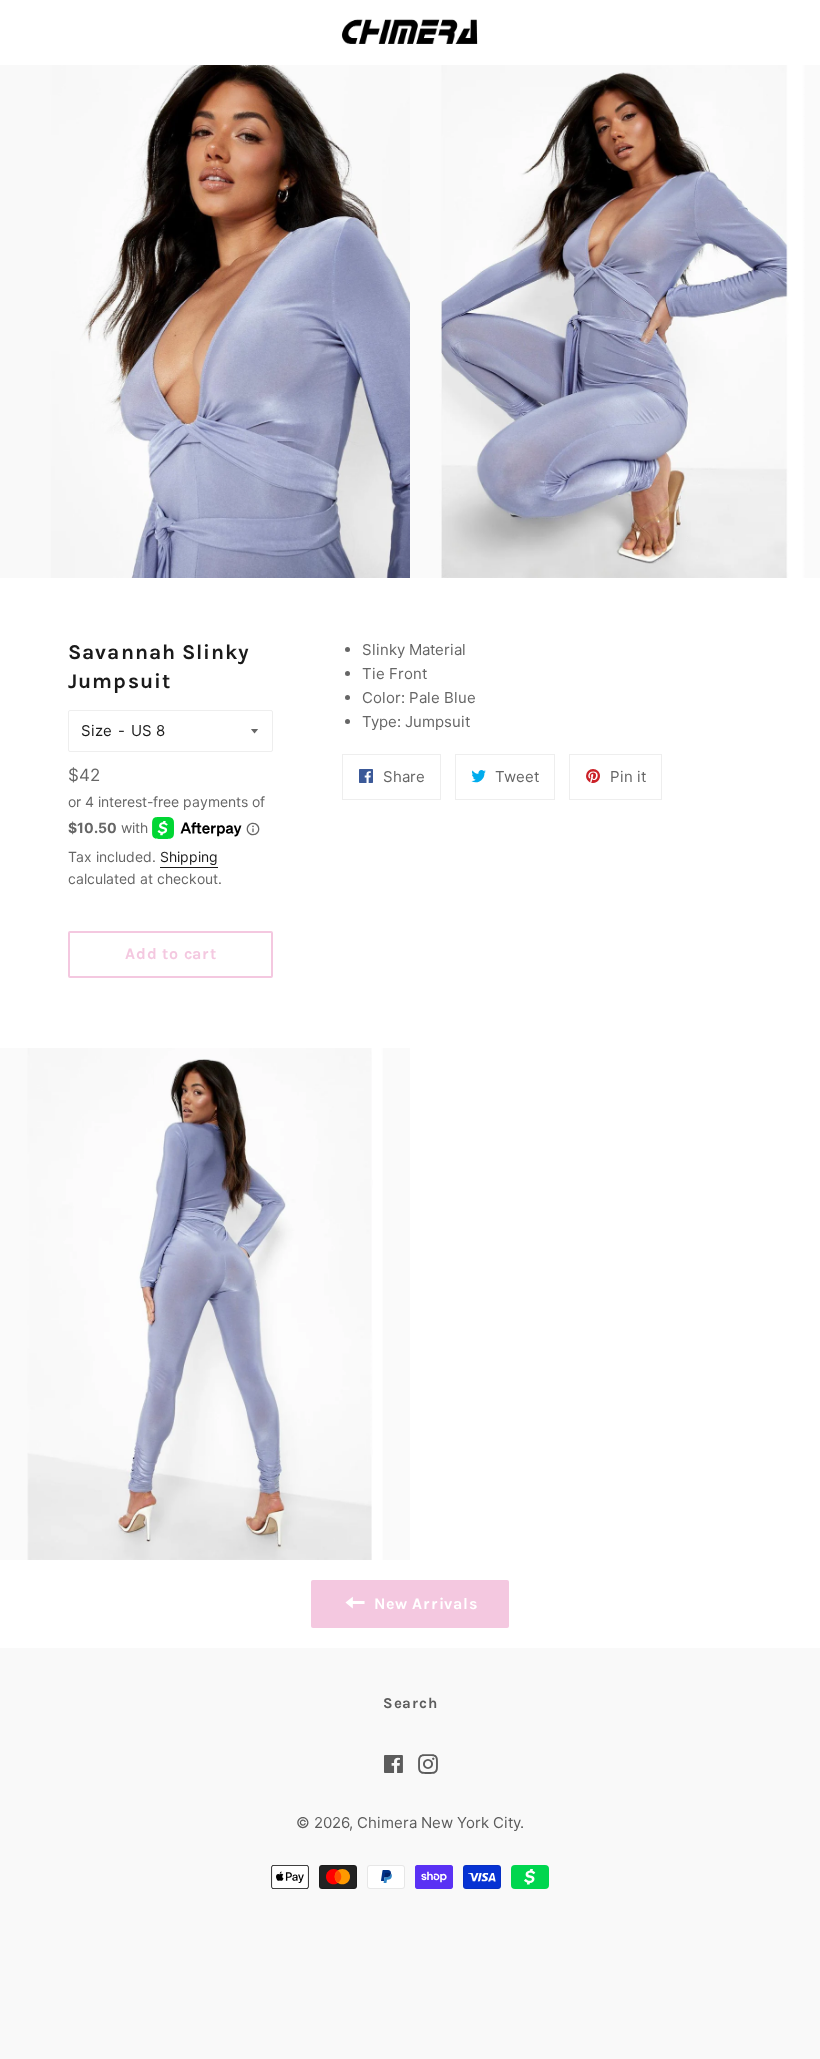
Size (96, 730)
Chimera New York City (438, 1822)
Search (410, 1703)
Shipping (189, 856)
